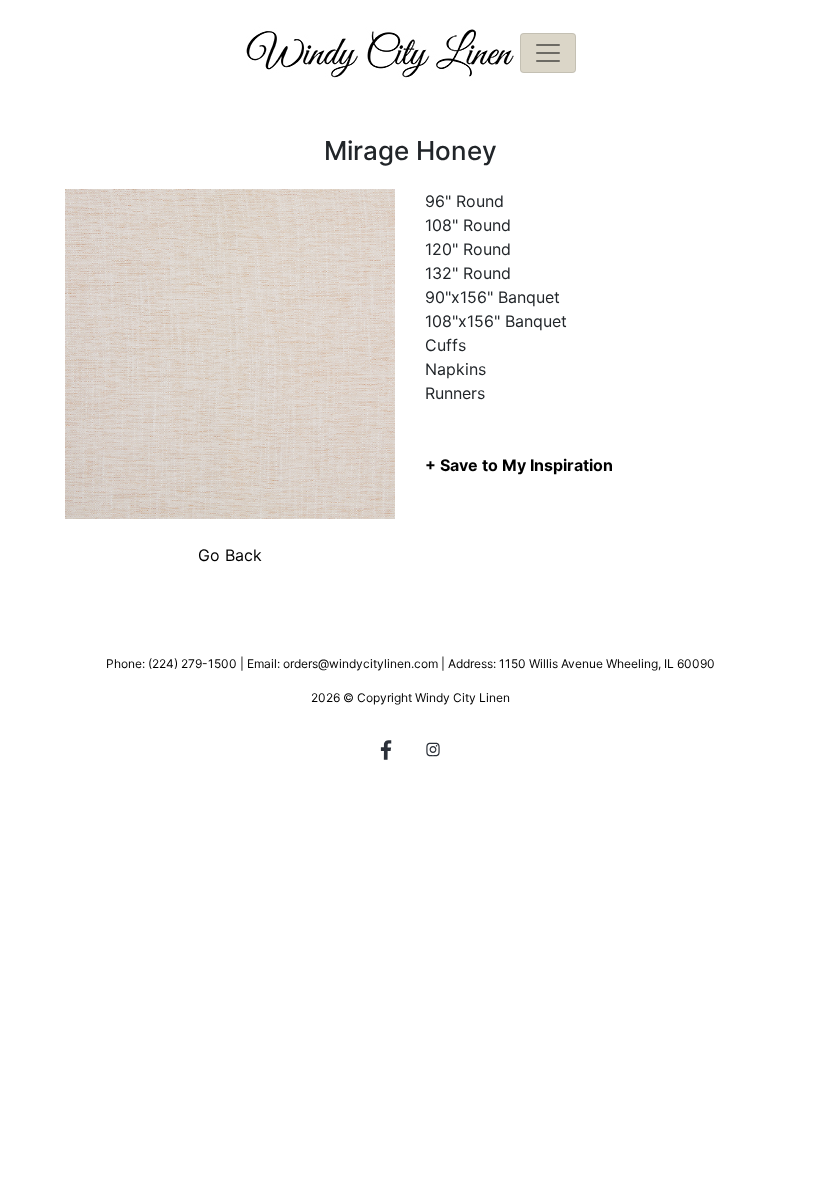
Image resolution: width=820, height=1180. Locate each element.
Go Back (230, 555)
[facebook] (387, 752)
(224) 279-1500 (192, 663)
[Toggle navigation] (548, 53)
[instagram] (433, 752)
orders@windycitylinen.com (360, 663)
